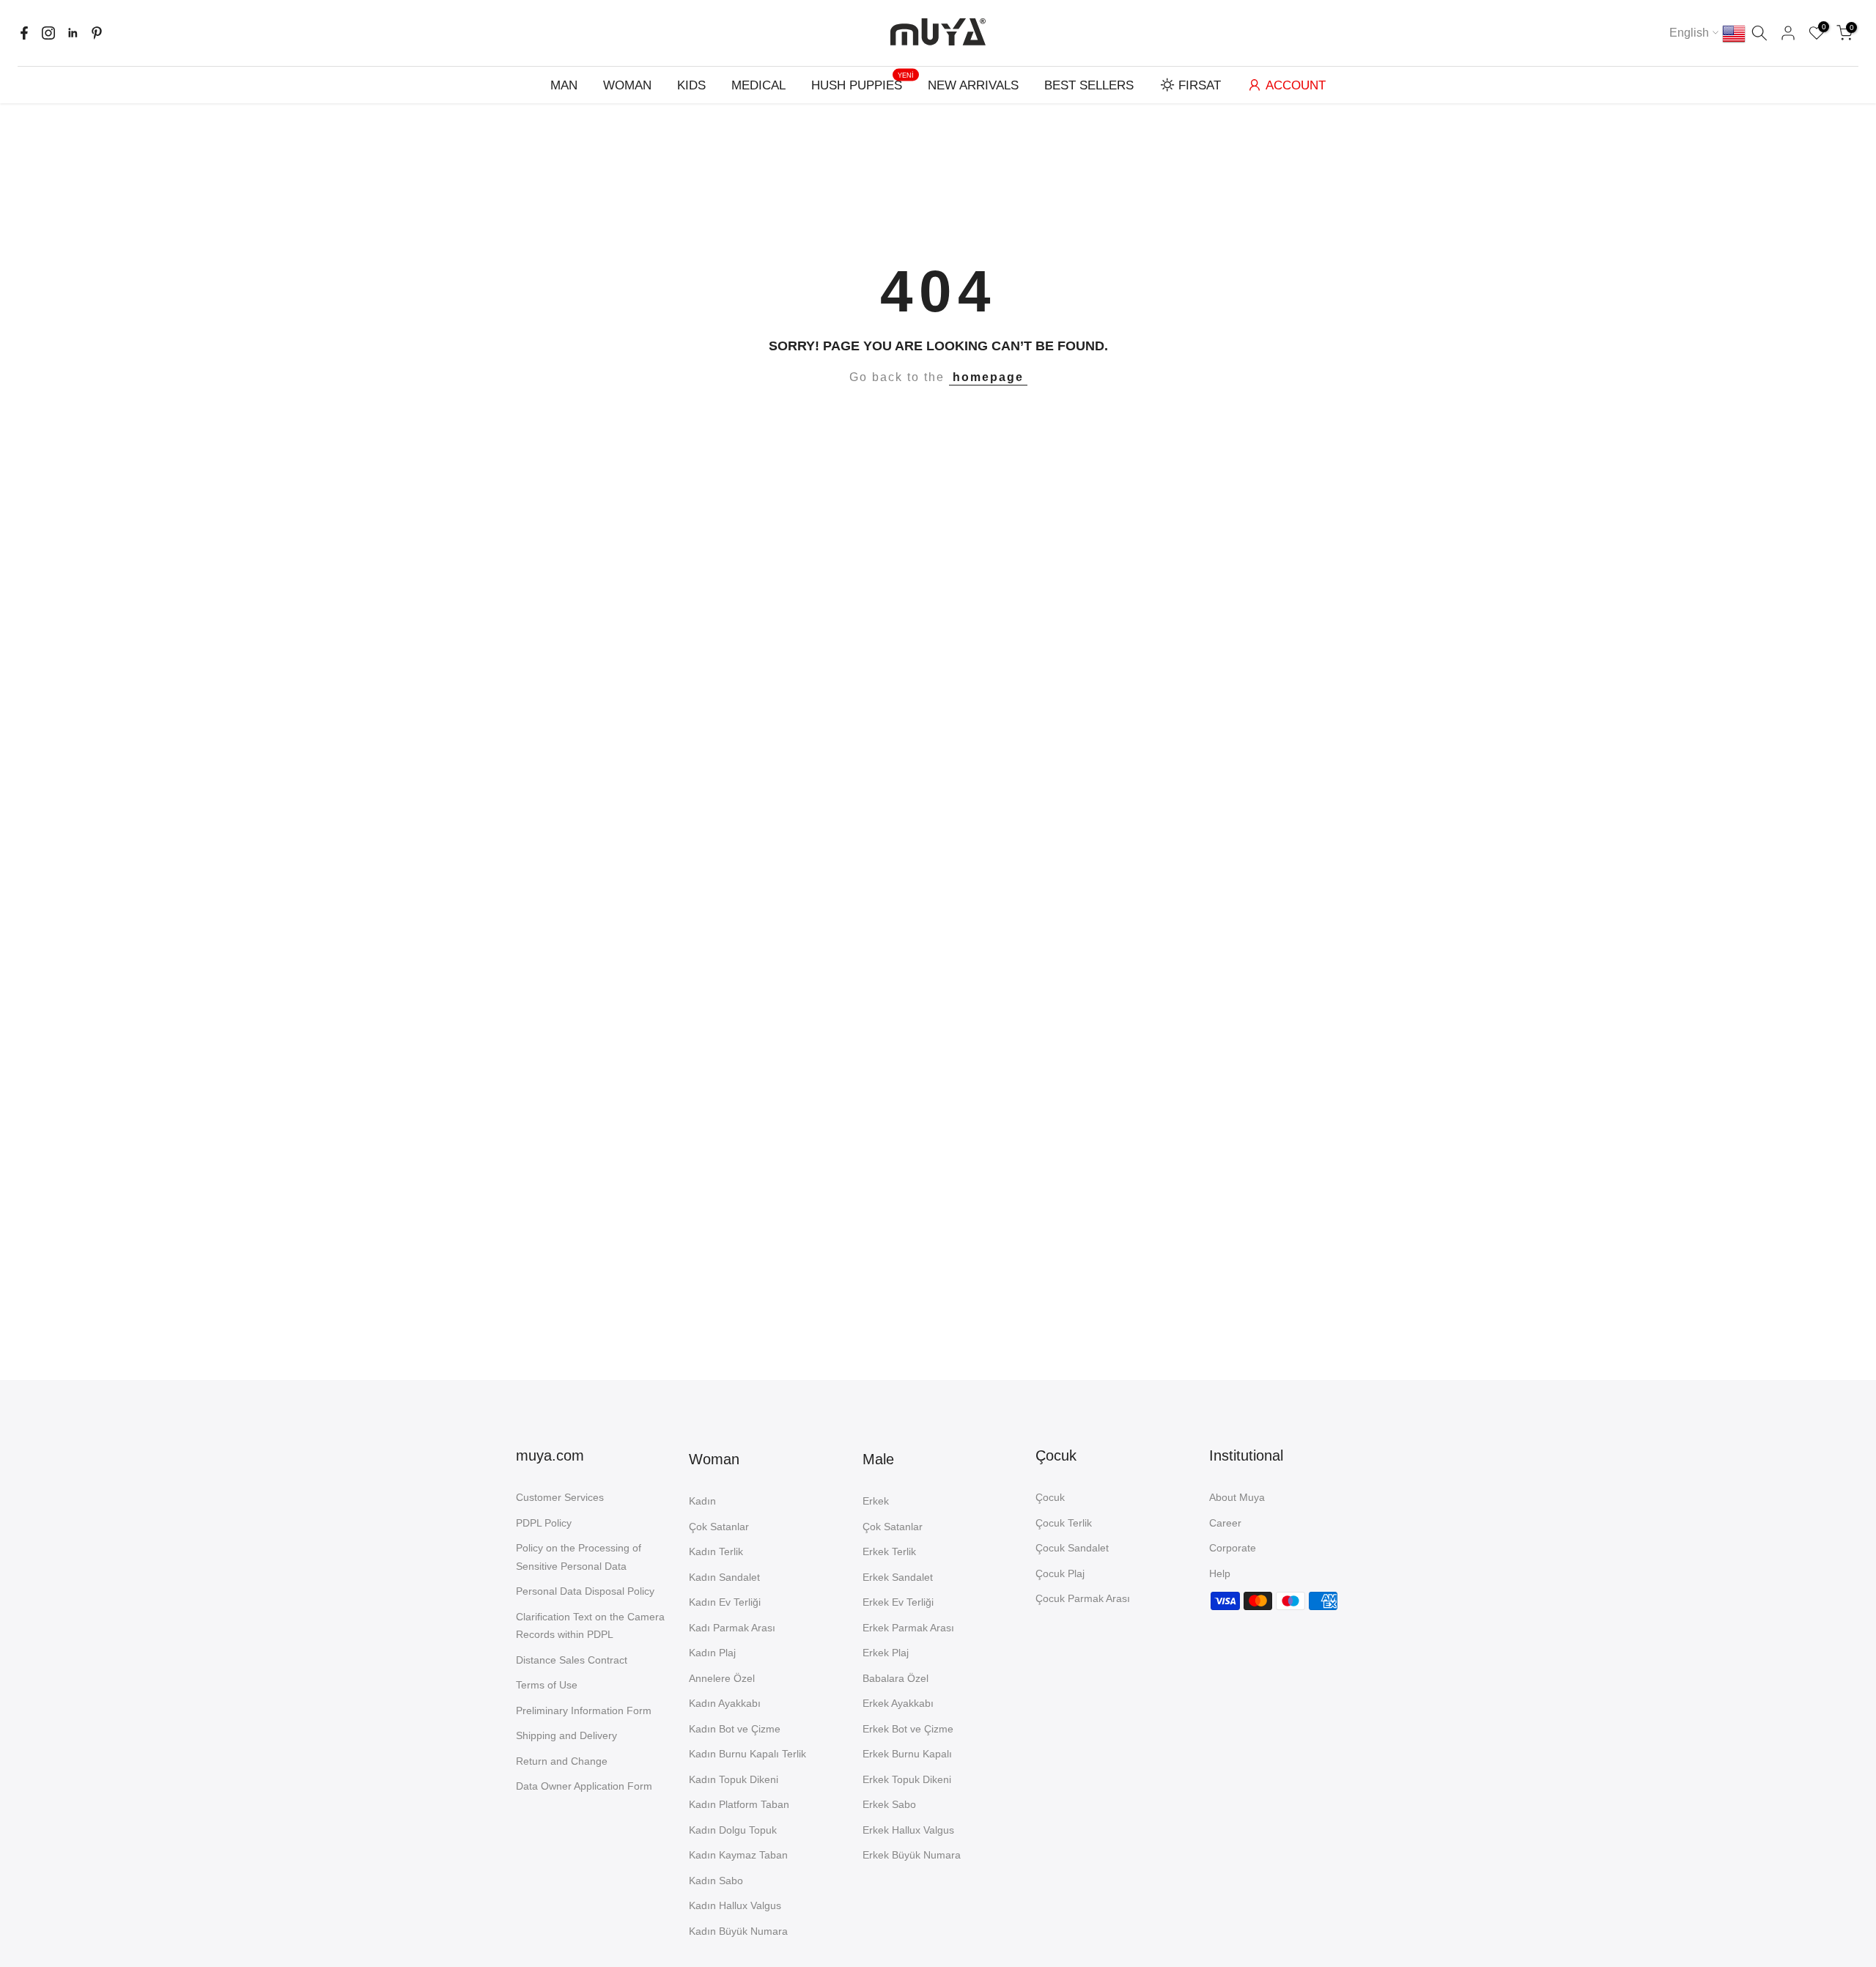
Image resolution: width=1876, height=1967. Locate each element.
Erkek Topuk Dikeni (907, 1779)
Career (1225, 1523)
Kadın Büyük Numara (738, 1931)
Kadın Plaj (712, 1653)
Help (1220, 1573)
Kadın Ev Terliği (725, 1602)
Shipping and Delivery (566, 1735)
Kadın (702, 1501)
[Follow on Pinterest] (97, 33)
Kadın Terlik (716, 1551)
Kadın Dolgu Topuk (733, 1830)
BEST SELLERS (1089, 85)
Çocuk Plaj (1060, 1573)
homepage (988, 377)
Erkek (876, 1501)
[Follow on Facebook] (24, 33)
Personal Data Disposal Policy (585, 1591)
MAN (564, 85)
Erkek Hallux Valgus (908, 1830)
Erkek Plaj (886, 1653)
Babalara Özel (895, 1678)
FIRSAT (1200, 85)
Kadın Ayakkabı (725, 1703)
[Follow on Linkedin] (73, 33)
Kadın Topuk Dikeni (734, 1779)
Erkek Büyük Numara (912, 1855)
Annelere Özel (722, 1678)
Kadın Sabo (716, 1881)
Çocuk (1050, 1497)
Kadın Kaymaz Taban (738, 1855)
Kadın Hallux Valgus (735, 1905)
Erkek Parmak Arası (908, 1628)
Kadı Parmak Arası (732, 1628)
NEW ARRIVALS (973, 85)
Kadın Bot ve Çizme (735, 1729)
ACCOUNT (1296, 85)
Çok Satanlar (719, 1527)
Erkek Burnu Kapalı (907, 1754)
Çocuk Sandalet (1072, 1548)
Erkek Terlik (889, 1551)
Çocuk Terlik (1064, 1523)
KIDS (691, 85)
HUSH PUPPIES (863, 84)
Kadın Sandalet (724, 1577)
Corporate (1233, 1548)
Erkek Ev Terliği (898, 1602)
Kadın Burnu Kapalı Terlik (747, 1754)
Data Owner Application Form (584, 1786)
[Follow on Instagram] (48, 33)
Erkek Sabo (889, 1804)
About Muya (1237, 1497)
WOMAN (627, 85)
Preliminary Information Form (584, 1710)
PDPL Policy (544, 1523)
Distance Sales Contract (572, 1660)
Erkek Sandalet (898, 1577)
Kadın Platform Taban (739, 1804)
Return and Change (562, 1761)
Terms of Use (547, 1685)
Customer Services (560, 1497)
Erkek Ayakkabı (898, 1703)
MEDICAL (758, 85)
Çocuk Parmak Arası (1083, 1598)
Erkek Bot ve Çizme (908, 1729)
